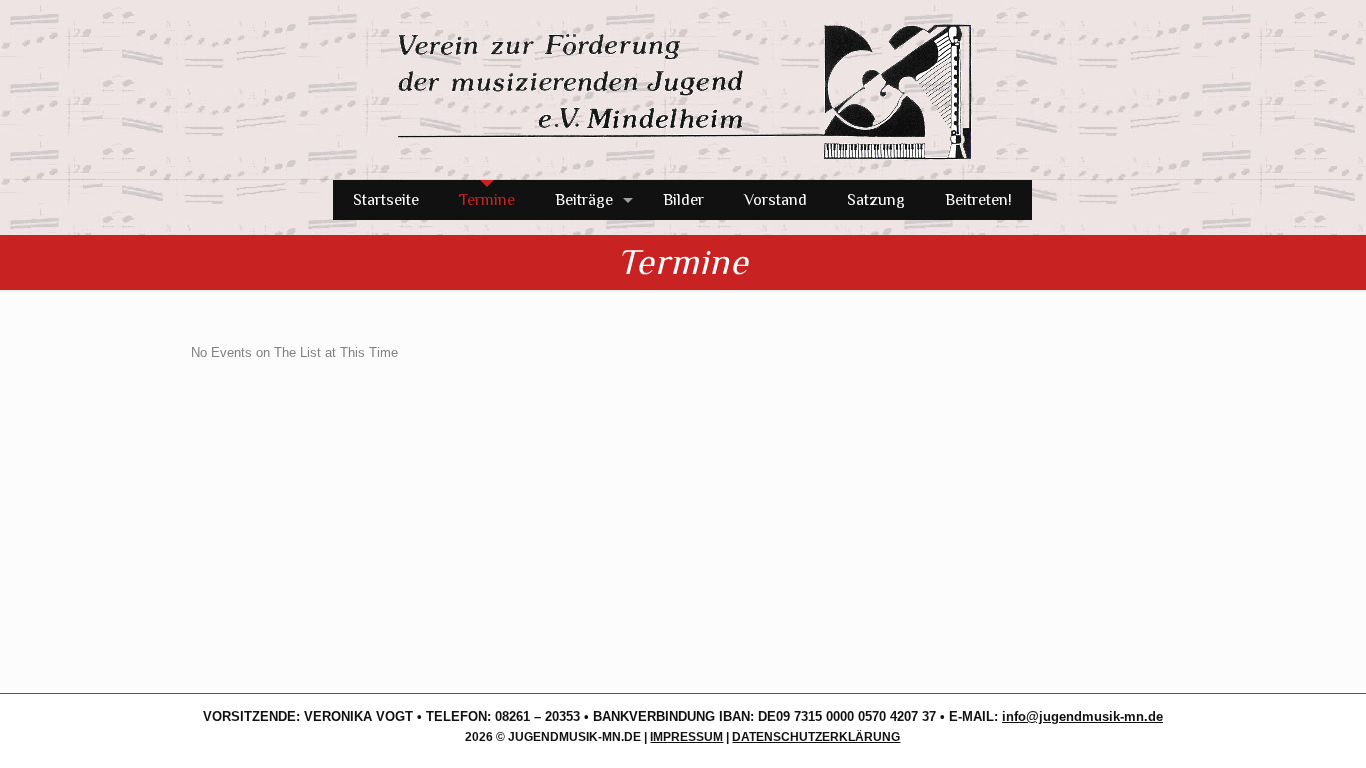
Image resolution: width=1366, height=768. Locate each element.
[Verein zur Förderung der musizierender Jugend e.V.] (683, 89)
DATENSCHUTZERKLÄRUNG (816, 737)
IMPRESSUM (686, 737)
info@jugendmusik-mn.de (1082, 716)
